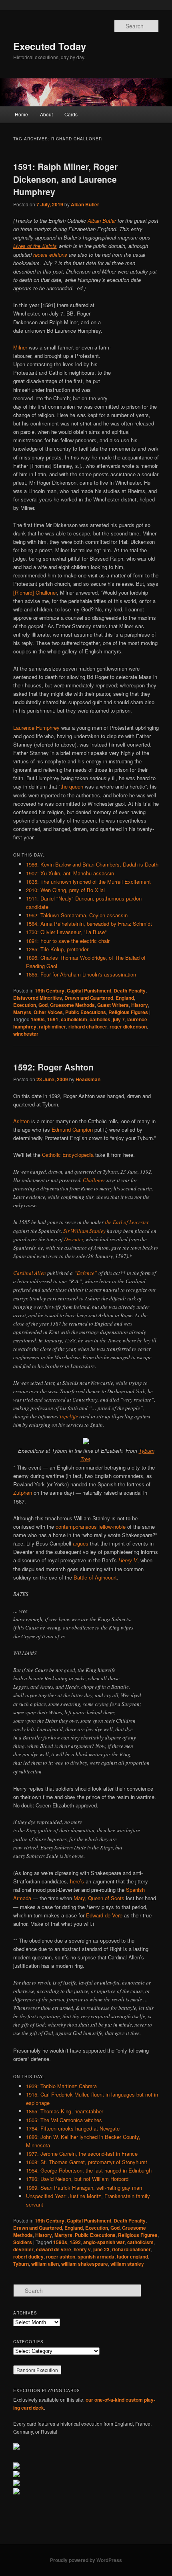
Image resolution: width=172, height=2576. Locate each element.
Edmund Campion (72, 1129)
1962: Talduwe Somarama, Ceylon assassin (77, 915)
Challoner (94, 1180)
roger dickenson (128, 1026)
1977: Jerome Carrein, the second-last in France (82, 2154)
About (46, 114)
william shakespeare (85, 2264)
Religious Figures (128, 1012)
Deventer (74, 1239)
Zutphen (23, 1493)
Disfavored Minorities (38, 998)
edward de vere (54, 2249)
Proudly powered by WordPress (86, 2560)
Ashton (21, 1121)
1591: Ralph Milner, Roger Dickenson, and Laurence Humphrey (65, 179)
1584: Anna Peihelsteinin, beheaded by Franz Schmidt (89, 924)
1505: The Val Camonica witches (64, 2120)
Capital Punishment (89, 990)
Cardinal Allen (30, 1273)
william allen (45, 2264)
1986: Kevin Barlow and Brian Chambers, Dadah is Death (92, 864)
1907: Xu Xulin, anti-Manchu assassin (70, 873)
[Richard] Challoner (35, 592)
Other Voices (48, 1012)
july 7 (119, 1019)
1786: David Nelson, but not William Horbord (77, 2179)
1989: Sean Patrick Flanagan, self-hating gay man (84, 2188)
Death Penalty (130, 990)
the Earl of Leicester (127, 1222)
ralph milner (52, 1026)
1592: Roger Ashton (53, 1067)
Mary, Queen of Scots (99, 1898)
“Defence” (86, 1273)
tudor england (132, 2256)
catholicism (74, 1019)
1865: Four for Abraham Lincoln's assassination (81, 974)
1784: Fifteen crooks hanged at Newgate (73, 2128)
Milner (20, 347)
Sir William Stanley (84, 1231)
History (140, 1005)
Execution (25, 1005)
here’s (77, 1881)
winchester (26, 1034)
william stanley (127, 2264)
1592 (75, 2242)
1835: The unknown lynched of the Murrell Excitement (88, 882)
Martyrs (22, 1012)
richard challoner (88, 1026)
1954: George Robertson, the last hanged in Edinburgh (89, 2170)
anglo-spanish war (104, 2242)
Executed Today (50, 46)
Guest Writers (113, 1005)
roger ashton (61, 2256)
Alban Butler (85, 204)
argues (81, 1543)
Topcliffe (69, 1416)
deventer (23, 2249)
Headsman (88, 1079)
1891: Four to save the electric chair (68, 941)
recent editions (50, 255)
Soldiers (23, 2242)
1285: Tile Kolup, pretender (57, 949)
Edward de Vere (104, 1915)
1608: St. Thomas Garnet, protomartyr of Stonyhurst (87, 2162)
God (43, 1005)
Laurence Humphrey (36, 728)
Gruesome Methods (72, 1005)
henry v (82, 2249)
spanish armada (96, 2256)
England (125, 998)
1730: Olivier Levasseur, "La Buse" (66, 932)
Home (21, 114)
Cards (71, 114)
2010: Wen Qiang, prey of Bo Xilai (65, 890)
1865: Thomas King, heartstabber (65, 2111)
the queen (72, 786)
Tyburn (21, 2264)
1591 (53, 1019)
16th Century (50, 990)
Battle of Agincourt (95, 1577)
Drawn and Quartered (89, 998)
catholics (100, 1019)
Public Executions (86, 1012)
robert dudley (28, 2256)
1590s (38, 1019)
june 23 (101, 2249)
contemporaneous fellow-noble (91, 1527)
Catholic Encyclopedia (68, 1155)
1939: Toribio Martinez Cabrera (61, 2086)
